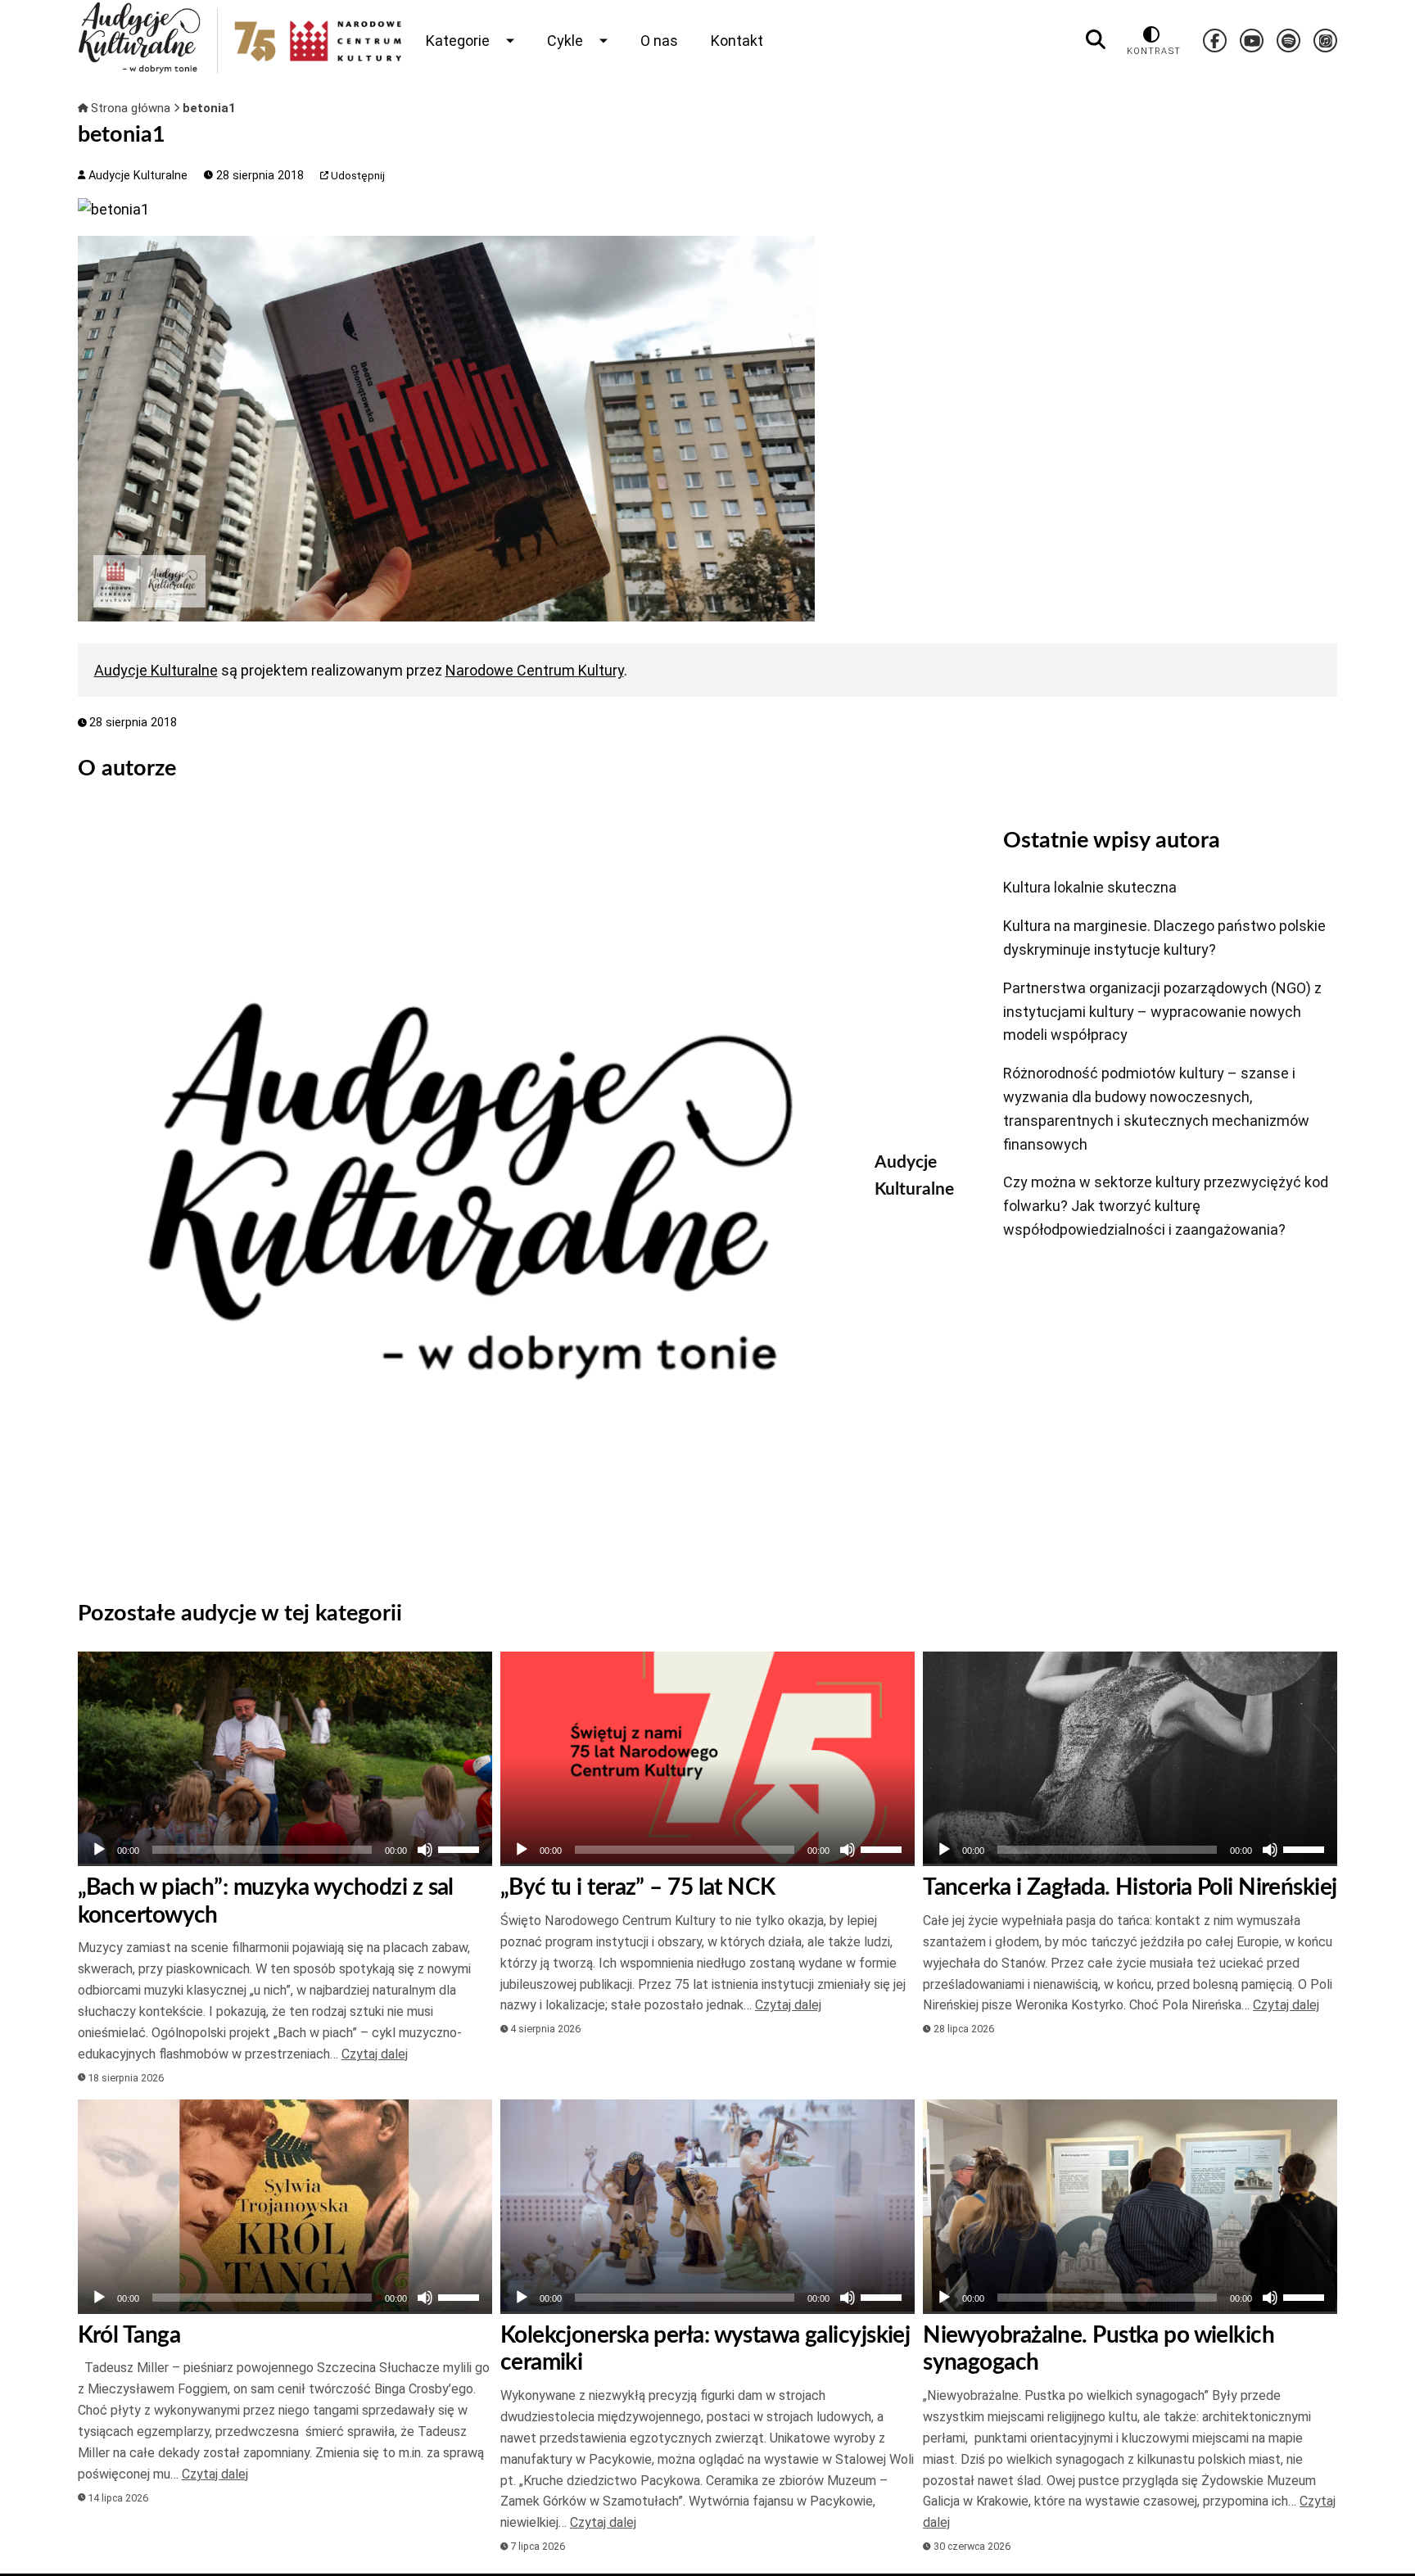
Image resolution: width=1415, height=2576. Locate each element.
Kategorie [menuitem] (458, 41)
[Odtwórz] (99, 1850)
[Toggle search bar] (1096, 40)
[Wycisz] (425, 1850)
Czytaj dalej (375, 2054)
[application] (285, 1850)
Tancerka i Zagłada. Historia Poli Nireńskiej (1130, 1887)
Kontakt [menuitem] (737, 41)
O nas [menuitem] (659, 41)
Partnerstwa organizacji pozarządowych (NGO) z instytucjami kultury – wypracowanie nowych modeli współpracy (1162, 1012)
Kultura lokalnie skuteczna (1090, 887)
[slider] (461, 1848)
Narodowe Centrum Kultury (535, 670)
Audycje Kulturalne (136, 176)
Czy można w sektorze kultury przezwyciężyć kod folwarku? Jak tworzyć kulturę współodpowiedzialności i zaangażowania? (1166, 1206)
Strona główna (131, 108)
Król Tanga (129, 2335)
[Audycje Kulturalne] (464, 1191)
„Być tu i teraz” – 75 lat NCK (638, 1887)
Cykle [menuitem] (565, 41)
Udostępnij (357, 176)
